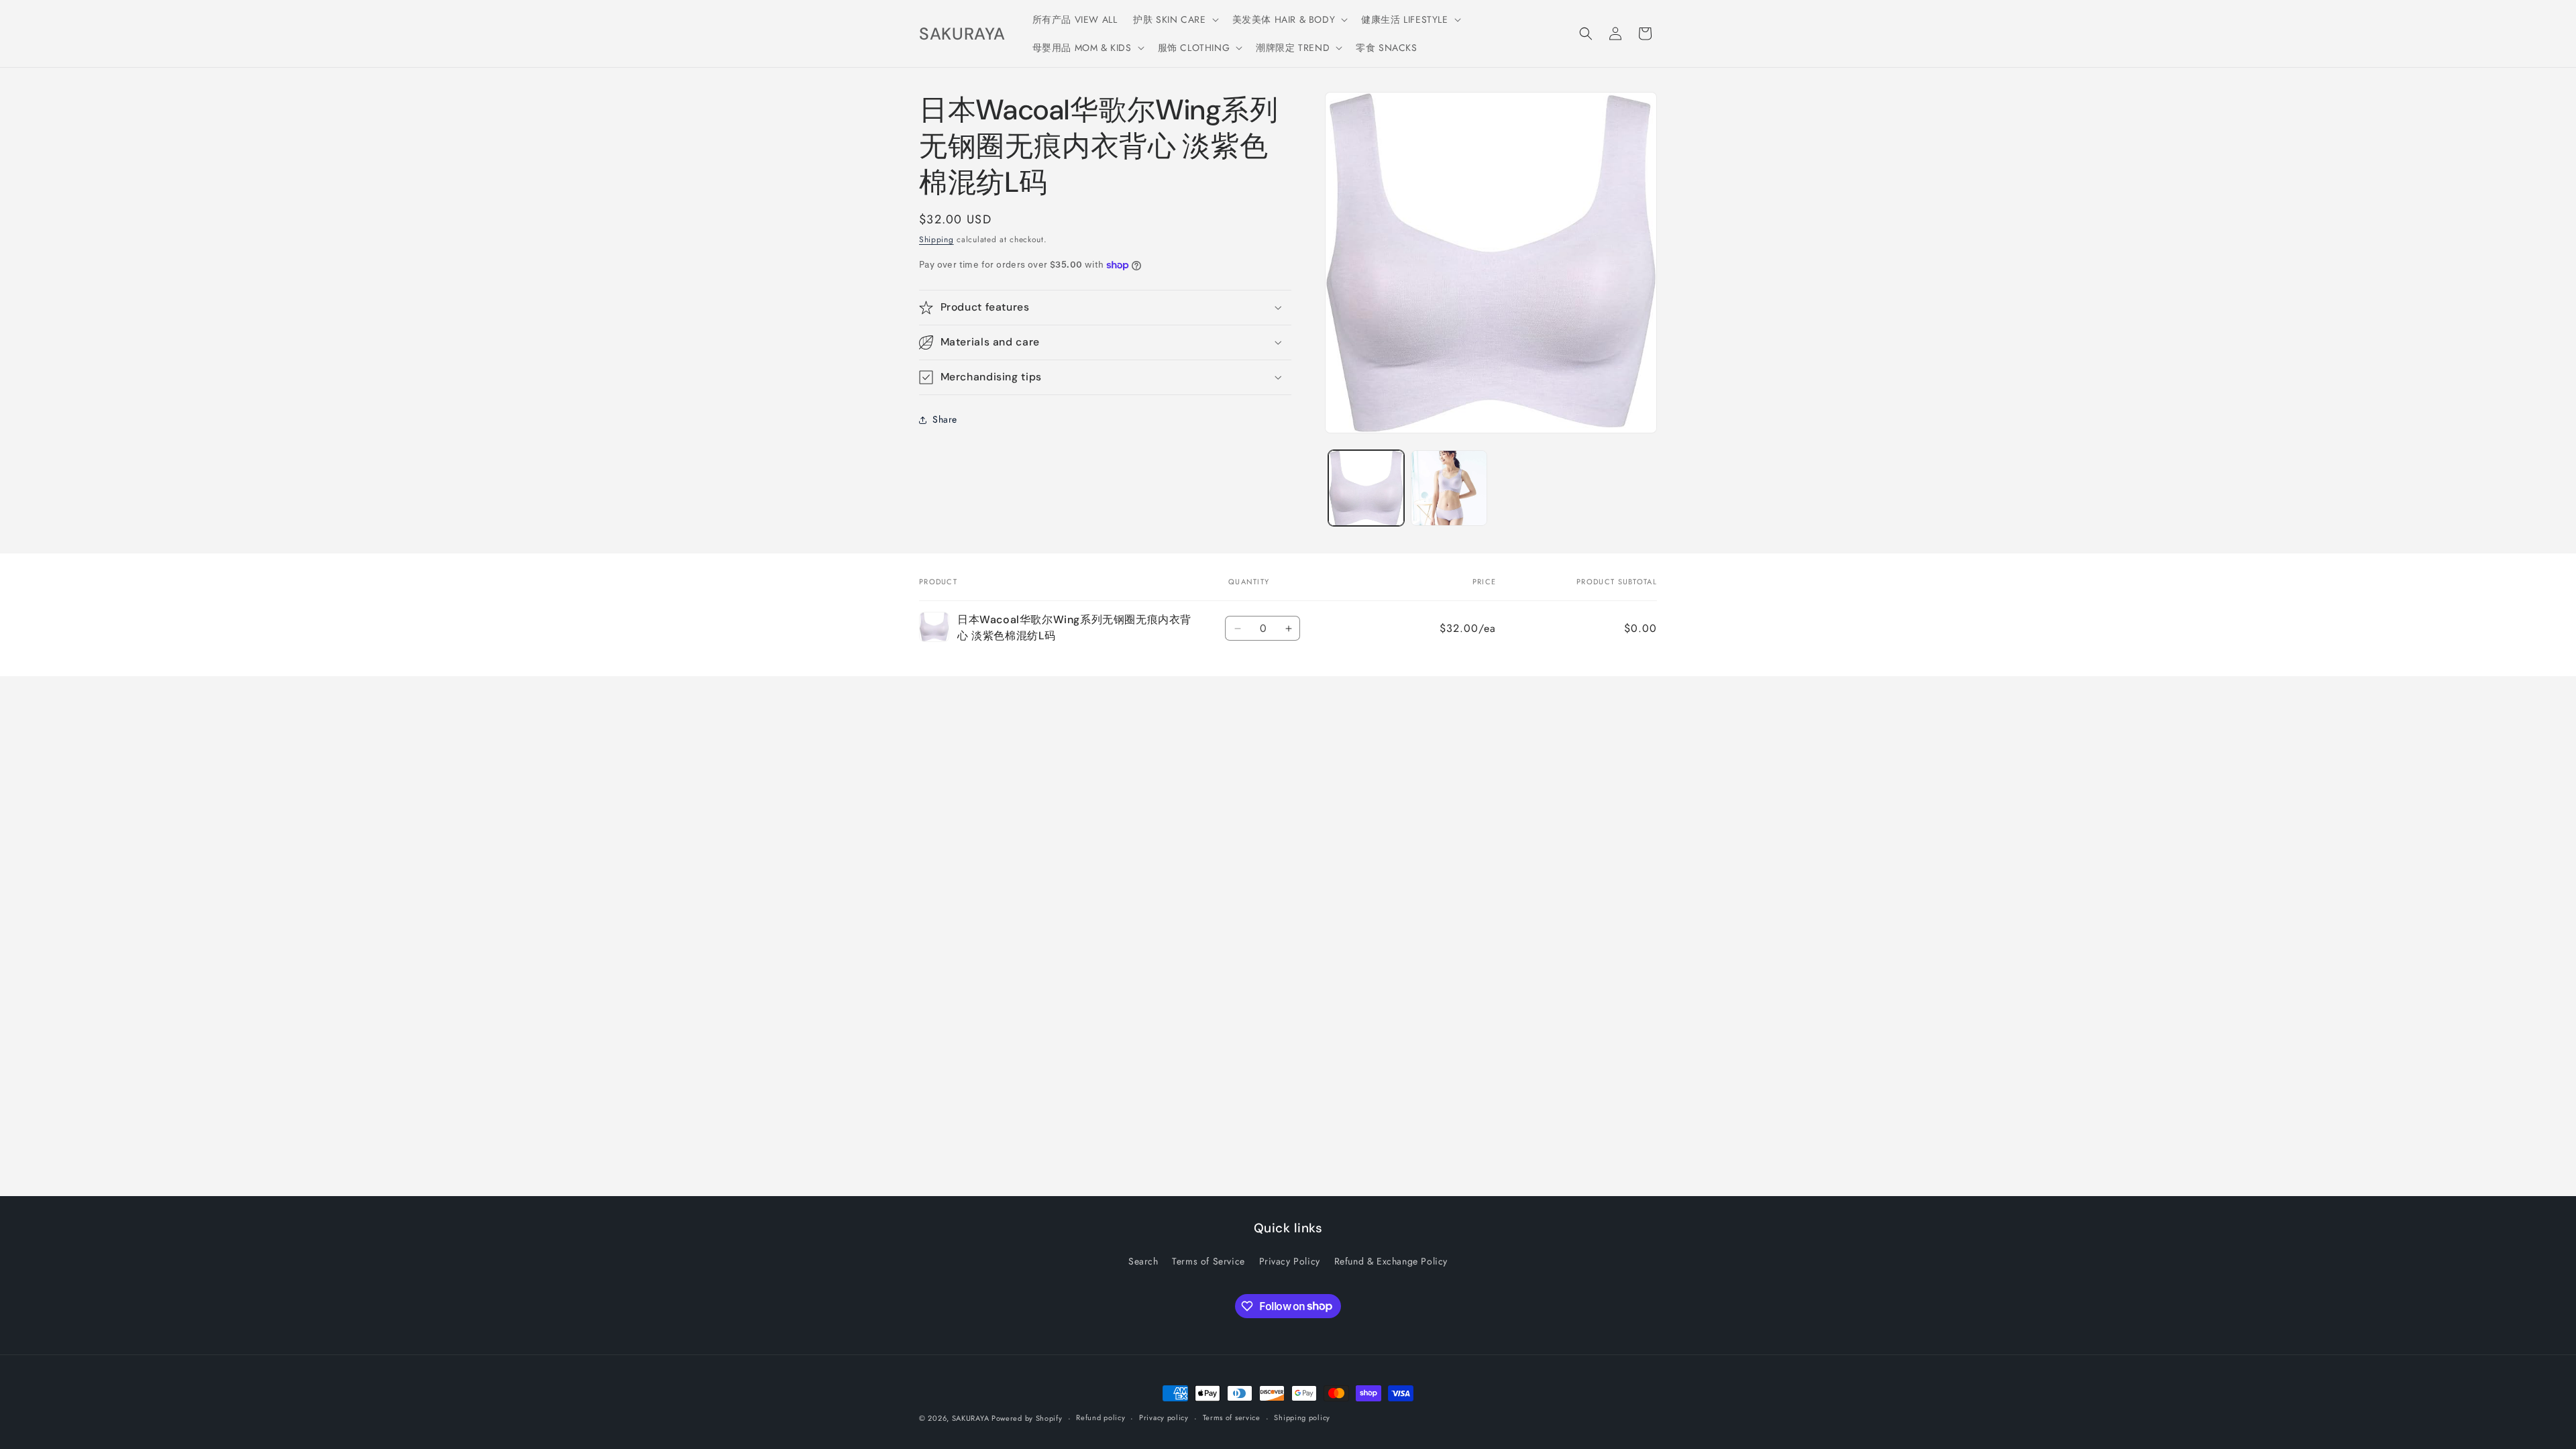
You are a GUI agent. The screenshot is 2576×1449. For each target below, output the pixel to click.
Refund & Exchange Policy (1391, 1261)
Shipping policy (1302, 1417)
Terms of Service (1209, 1261)
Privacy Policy (1290, 1261)
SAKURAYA (972, 1418)
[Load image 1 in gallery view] (1366, 488)
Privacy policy (1164, 1417)
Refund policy (1101, 1417)
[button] (1174, 19)
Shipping (936, 239)
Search (1143, 1261)
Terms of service (1232, 1417)
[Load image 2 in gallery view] (1449, 488)
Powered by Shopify (1027, 1418)
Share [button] (945, 419)
